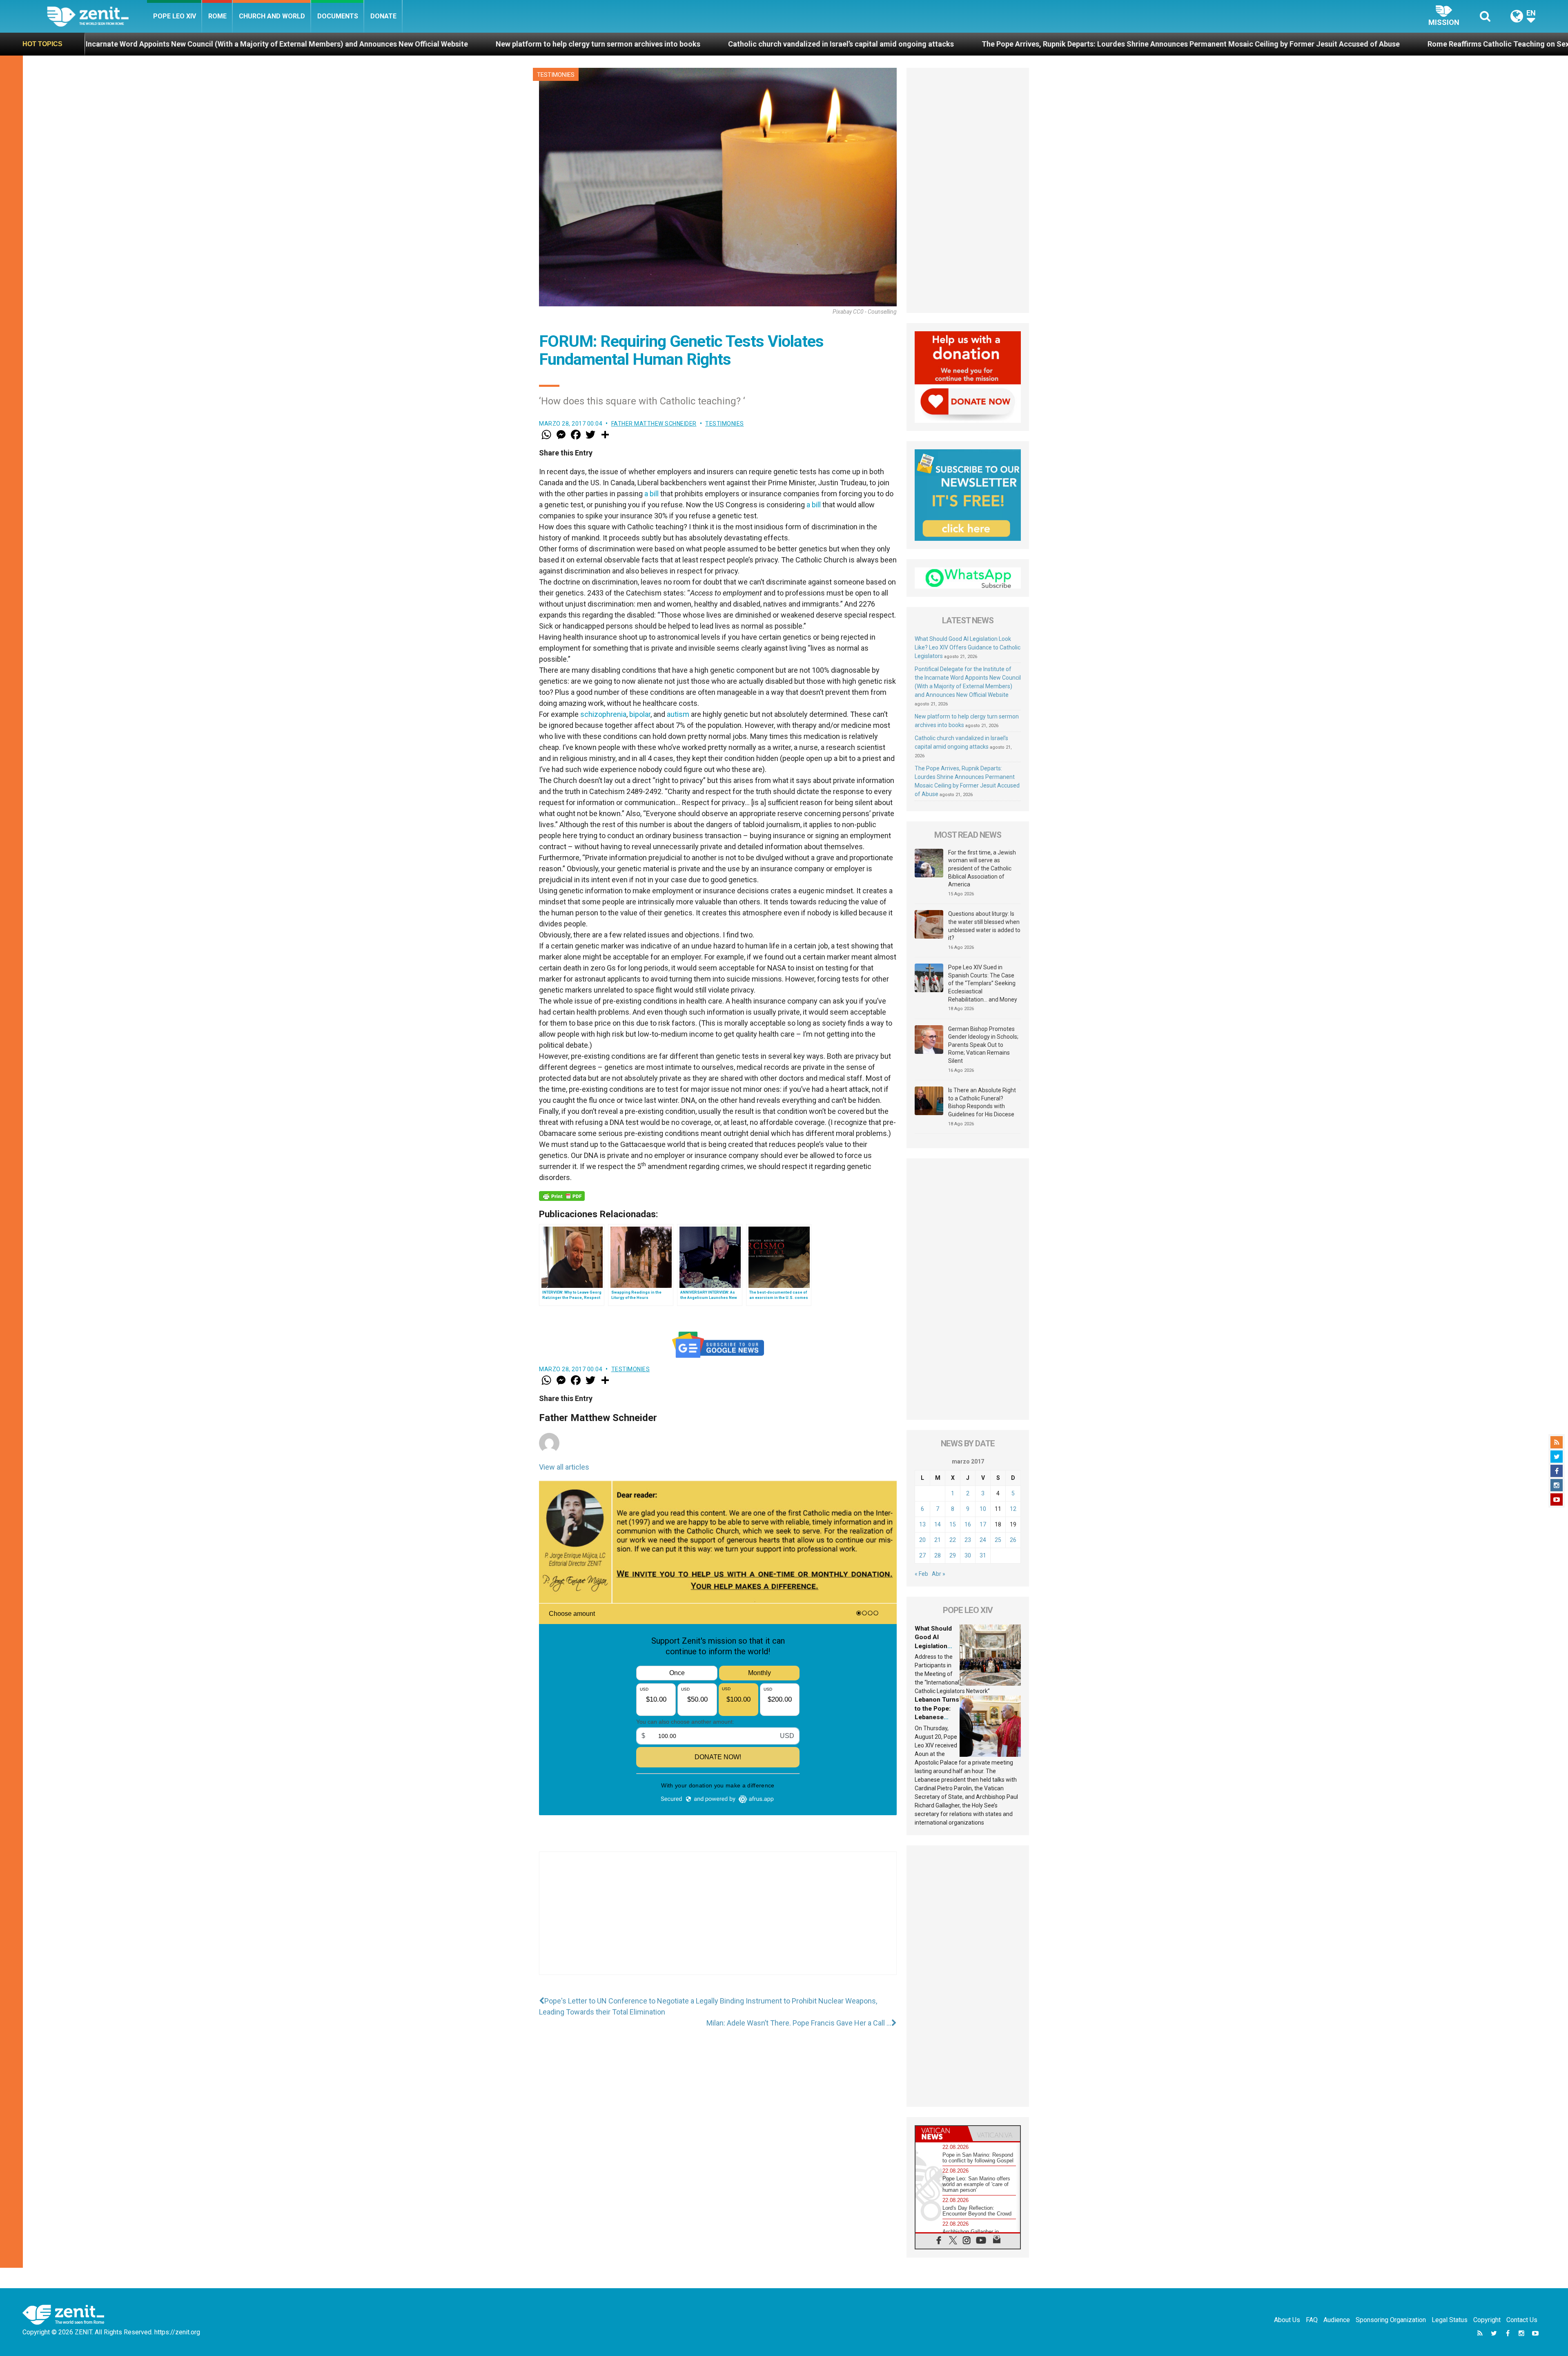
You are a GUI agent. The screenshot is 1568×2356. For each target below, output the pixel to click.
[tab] (942, 2134)
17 (983, 1524)
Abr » (939, 1574)
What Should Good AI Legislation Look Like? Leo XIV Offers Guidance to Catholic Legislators (968, 647)
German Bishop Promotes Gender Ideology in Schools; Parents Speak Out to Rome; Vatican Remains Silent (983, 1045)
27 (922, 1555)
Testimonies (556, 75)
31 (983, 1555)
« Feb (921, 1574)
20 (922, 1540)
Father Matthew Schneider (654, 424)
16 (968, 1524)
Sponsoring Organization (1391, 2320)
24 (983, 1540)
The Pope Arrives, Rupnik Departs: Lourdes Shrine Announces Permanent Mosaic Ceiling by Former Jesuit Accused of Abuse (708, 44)
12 (1013, 1509)
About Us (1287, 2320)
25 (998, 1540)
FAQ (1312, 2320)
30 (968, 1555)
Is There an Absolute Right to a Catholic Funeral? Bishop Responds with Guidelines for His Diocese (982, 1102)
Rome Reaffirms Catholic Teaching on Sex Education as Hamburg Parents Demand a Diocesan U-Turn (1116, 44)
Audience (1337, 2320)
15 (953, 1524)
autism (678, 714)
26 (1013, 1540)
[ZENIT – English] (97, 16)
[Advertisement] (718, 1921)
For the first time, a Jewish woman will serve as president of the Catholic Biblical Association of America (982, 868)
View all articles (564, 1467)
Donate (383, 16)
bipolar (640, 714)
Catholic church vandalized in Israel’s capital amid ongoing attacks (359, 44)
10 (983, 1509)
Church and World (272, 16)
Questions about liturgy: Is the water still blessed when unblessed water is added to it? (984, 926)
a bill (651, 494)
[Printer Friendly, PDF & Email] (562, 1196)
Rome (217, 16)
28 (938, 1555)
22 (953, 1540)
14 (938, 1524)
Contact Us (1522, 2320)
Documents (338, 16)
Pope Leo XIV (175, 16)
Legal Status (1450, 2320)
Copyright (1487, 2320)
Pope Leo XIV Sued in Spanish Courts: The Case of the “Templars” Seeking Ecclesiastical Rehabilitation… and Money (983, 983)
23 (968, 1540)
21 (938, 1540)
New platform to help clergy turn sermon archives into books (116, 44)
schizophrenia (603, 714)
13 (922, 1524)
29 (953, 1555)
